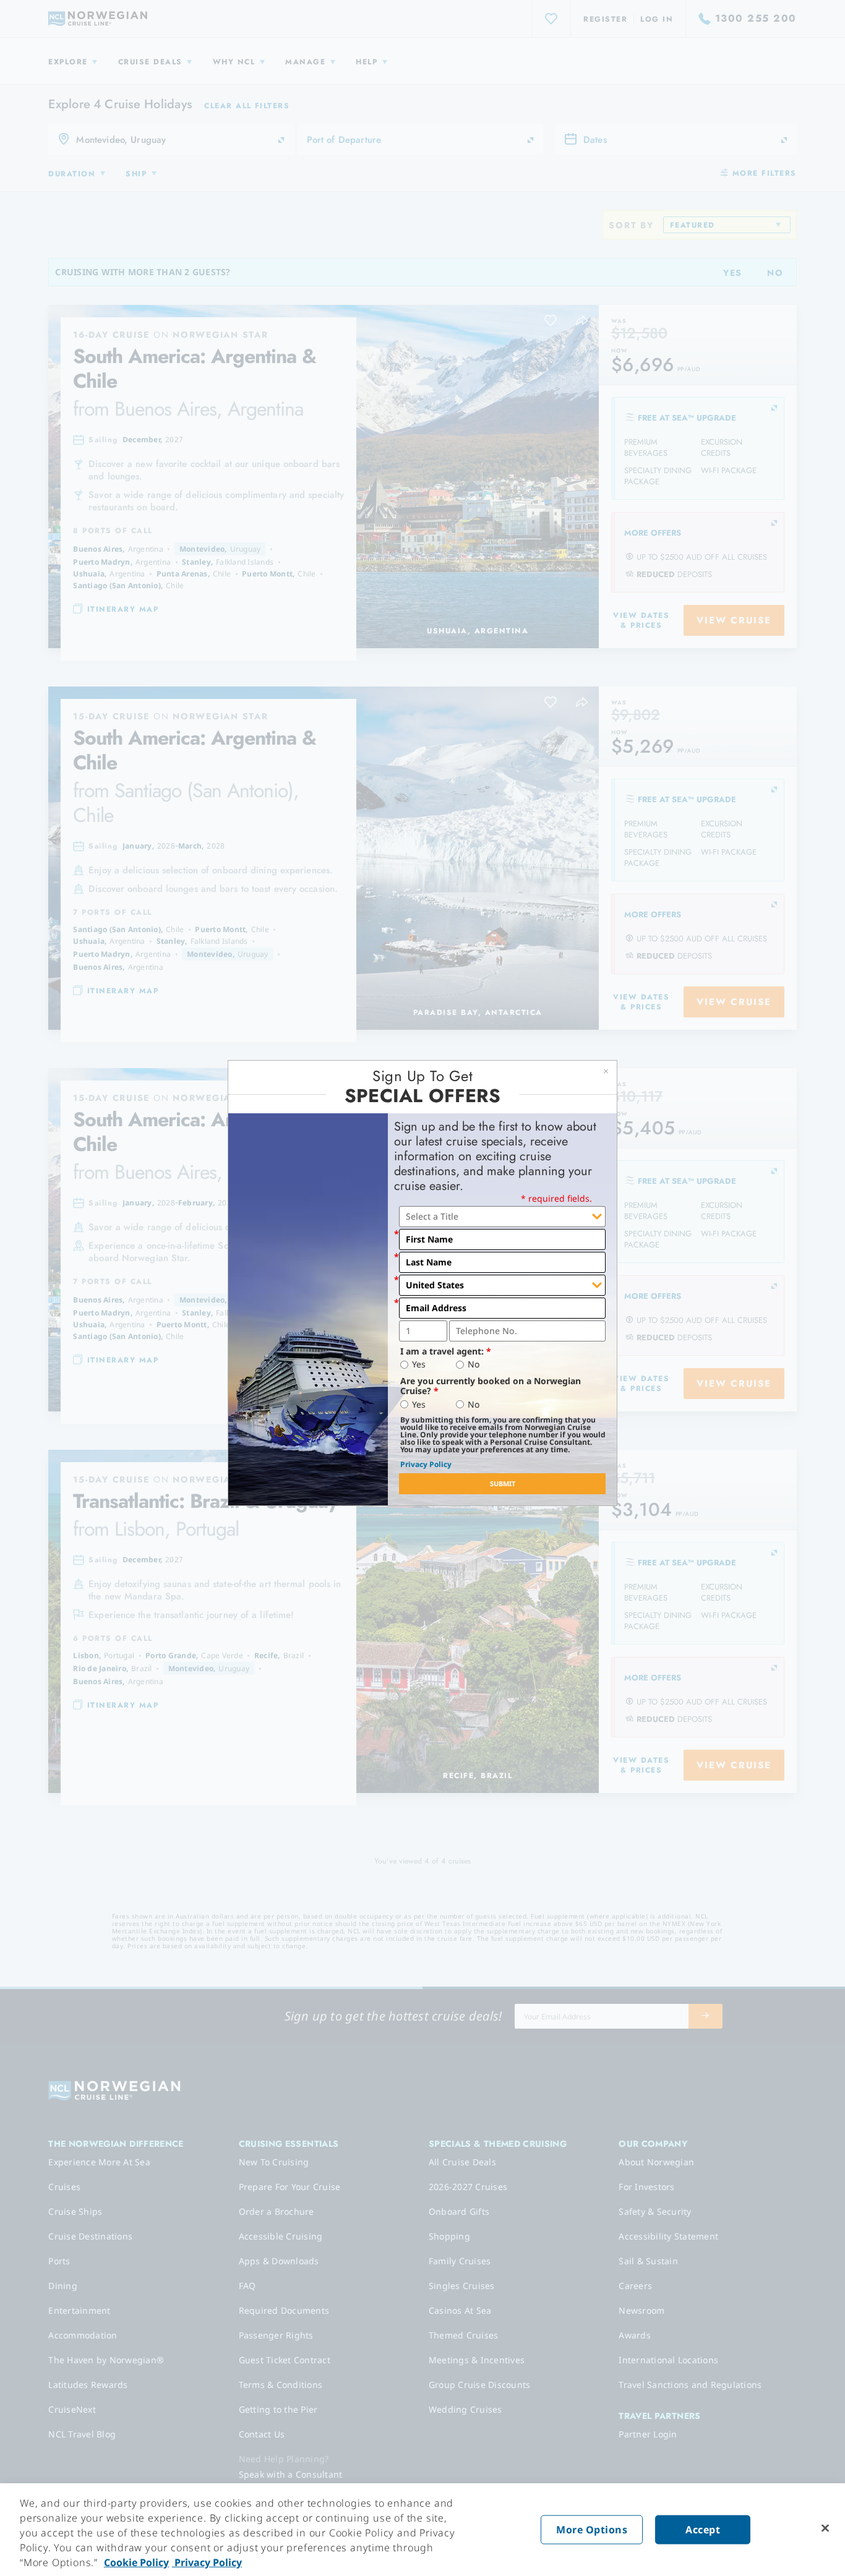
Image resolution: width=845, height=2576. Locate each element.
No (474, 1364)
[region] (422, 2530)
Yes (419, 1364)
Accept (703, 2530)
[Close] (825, 2528)
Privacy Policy (426, 1464)
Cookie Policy (136, 2562)
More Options (592, 2530)
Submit (503, 1483)
